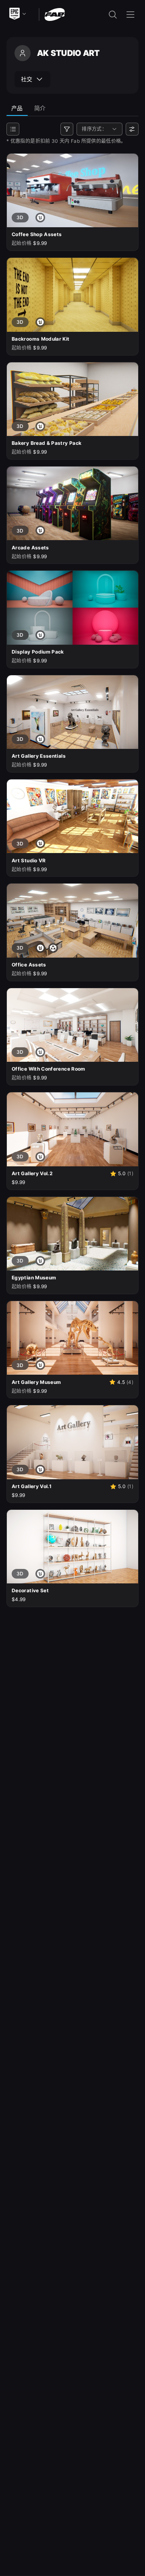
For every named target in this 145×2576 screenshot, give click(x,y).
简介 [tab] (40, 108)
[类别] (13, 129)
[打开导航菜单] (130, 14)
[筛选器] (67, 129)
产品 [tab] (17, 108)
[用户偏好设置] (132, 129)
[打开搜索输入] (113, 14)
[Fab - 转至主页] (55, 14)
